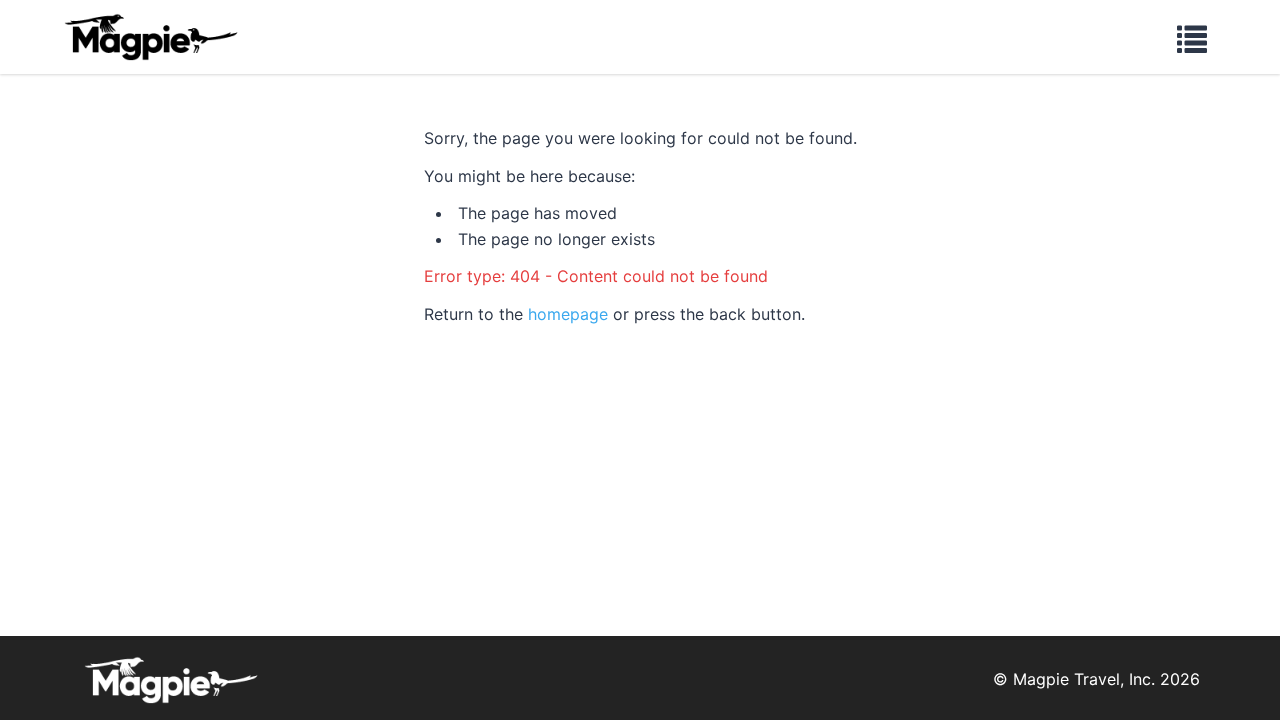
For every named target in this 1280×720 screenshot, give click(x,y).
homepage (568, 314)
